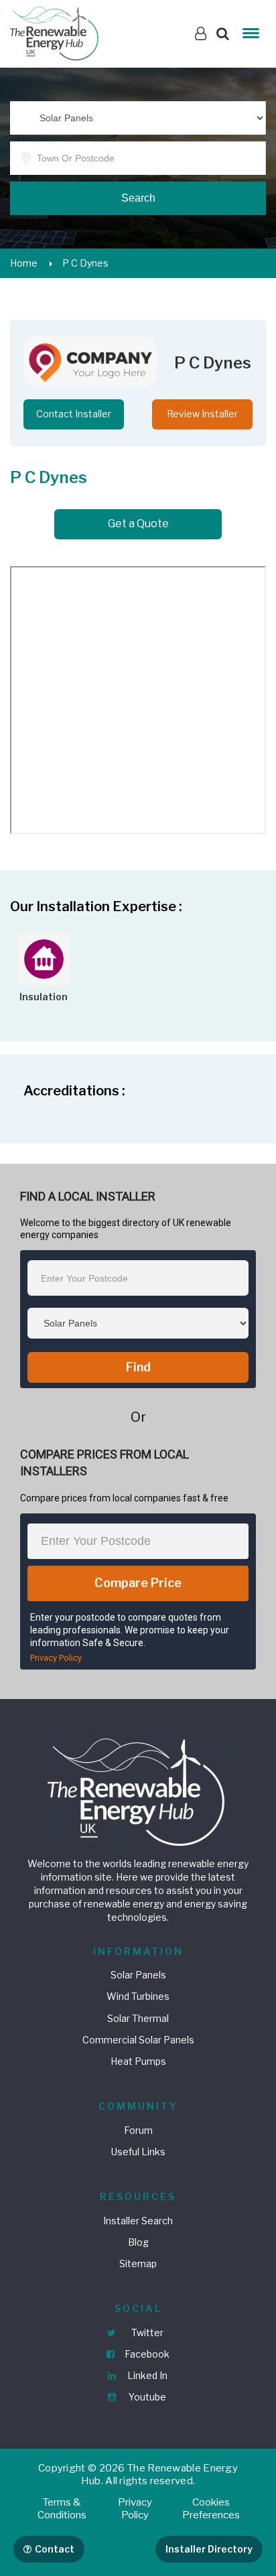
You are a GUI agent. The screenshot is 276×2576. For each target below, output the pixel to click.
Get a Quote (138, 524)
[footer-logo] (138, 1790)
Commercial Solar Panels (138, 2040)
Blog (138, 2242)
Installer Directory (209, 2549)
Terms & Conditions (62, 2509)
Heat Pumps (138, 2061)
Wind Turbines (138, 1996)
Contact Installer (74, 414)
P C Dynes (85, 263)
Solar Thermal (138, 2018)
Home (24, 263)
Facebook (146, 2354)
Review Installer (202, 414)
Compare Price (138, 1583)
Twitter (146, 2332)
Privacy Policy (56, 1658)
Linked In (146, 2375)
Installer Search (138, 2221)
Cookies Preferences (211, 2509)
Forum (138, 2130)
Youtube (146, 2397)
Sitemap (138, 2263)
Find (138, 1367)
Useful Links (138, 2152)
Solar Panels (138, 1975)
